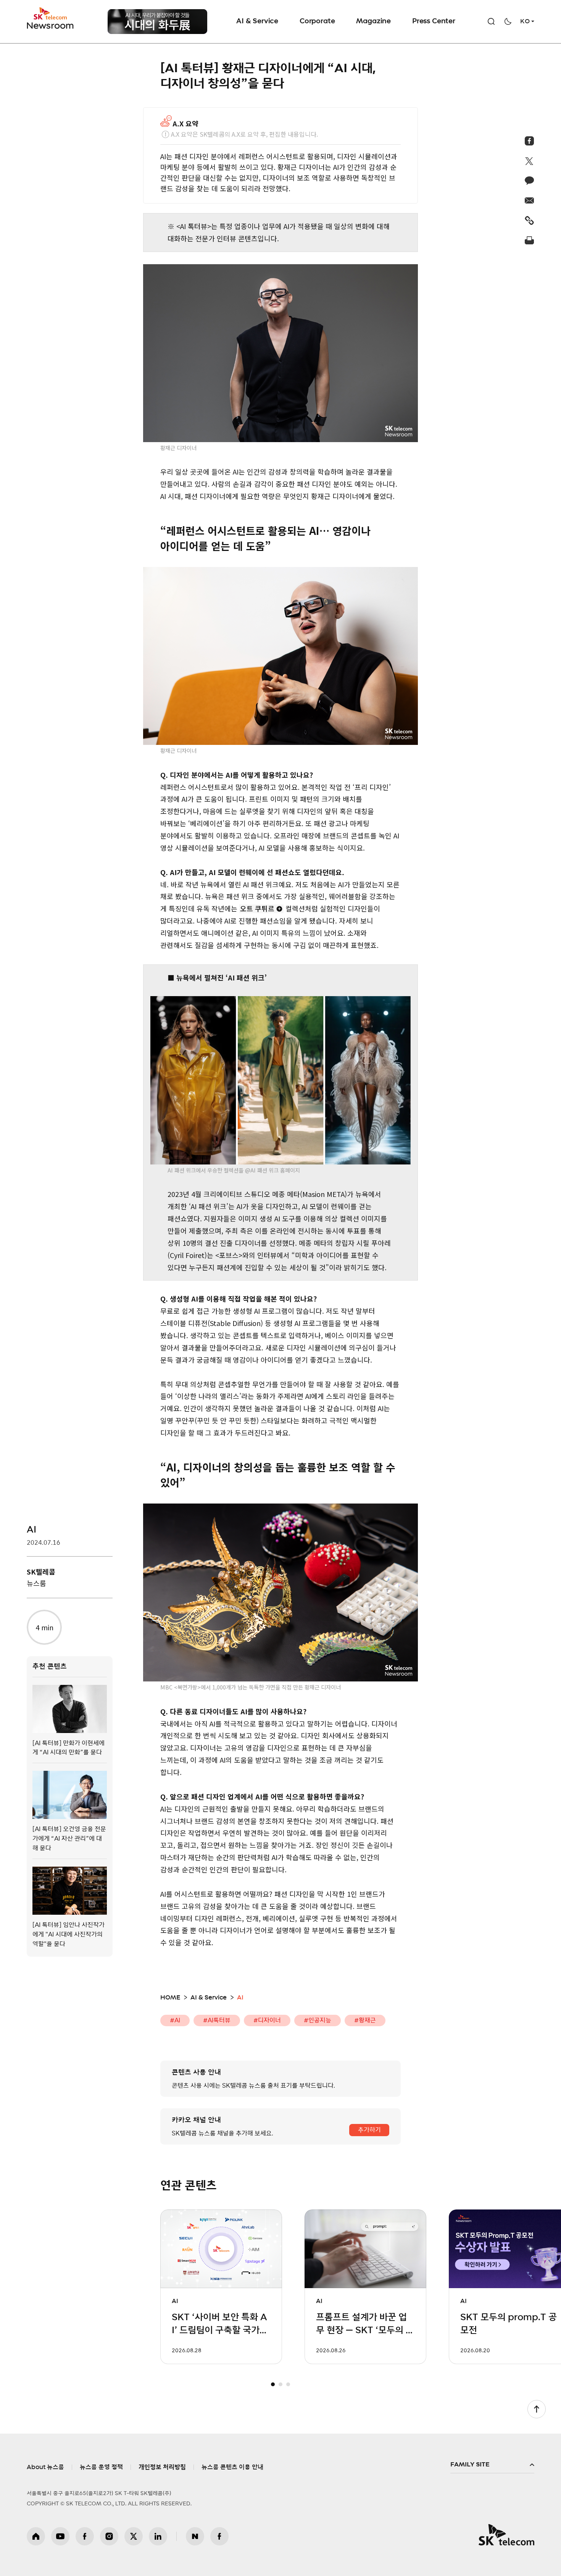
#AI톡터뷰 (217, 2020)
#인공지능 (318, 2020)
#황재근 (365, 2020)
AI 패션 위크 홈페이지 (275, 1170)
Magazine (373, 21)
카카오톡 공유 (530, 181)
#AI (175, 2020)
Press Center (434, 21)
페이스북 (85, 2536)
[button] (273, 2384)
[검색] (491, 21)
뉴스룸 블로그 (195, 2536)
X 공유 (530, 161)
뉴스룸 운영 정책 (101, 2467)
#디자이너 (267, 2020)
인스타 (109, 2536)
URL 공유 (530, 220)
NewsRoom (50, 25)
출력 (530, 240)
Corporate (317, 21)
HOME (170, 1998)
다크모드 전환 (508, 21)
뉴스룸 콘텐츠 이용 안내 (232, 2467)
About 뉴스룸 (45, 2467)
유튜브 (60, 2536)
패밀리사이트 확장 (492, 2465)
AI (31, 1530)
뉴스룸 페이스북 (219, 2536)
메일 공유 (530, 200)
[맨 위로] (537, 2409)
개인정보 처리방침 (162, 2467)
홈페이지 (36, 2536)
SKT (51, 18)
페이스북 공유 (530, 141)
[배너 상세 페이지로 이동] (157, 22)
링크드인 (158, 2536)
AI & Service (257, 21)
